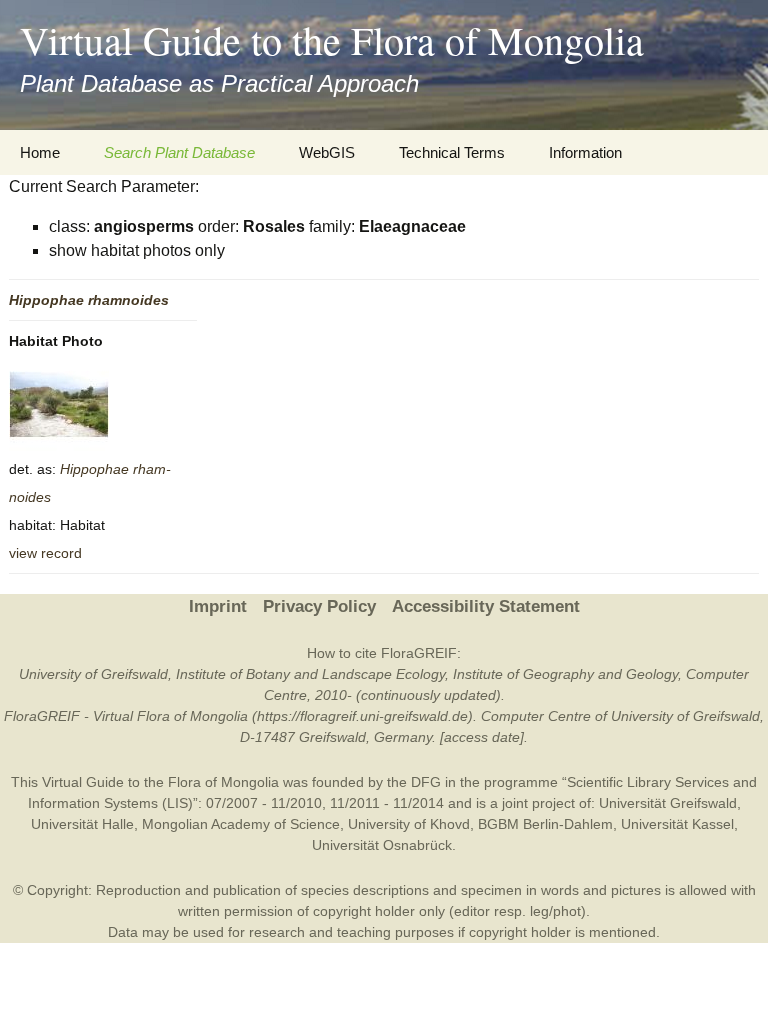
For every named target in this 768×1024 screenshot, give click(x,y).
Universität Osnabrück (382, 845)
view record (45, 553)
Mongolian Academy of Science (241, 824)
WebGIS (327, 152)
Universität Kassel (677, 824)
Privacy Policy (319, 606)
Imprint (218, 606)
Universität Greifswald (668, 803)
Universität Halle (82, 824)
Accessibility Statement (486, 606)
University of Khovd (409, 824)
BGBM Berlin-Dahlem (545, 824)
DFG (426, 782)
